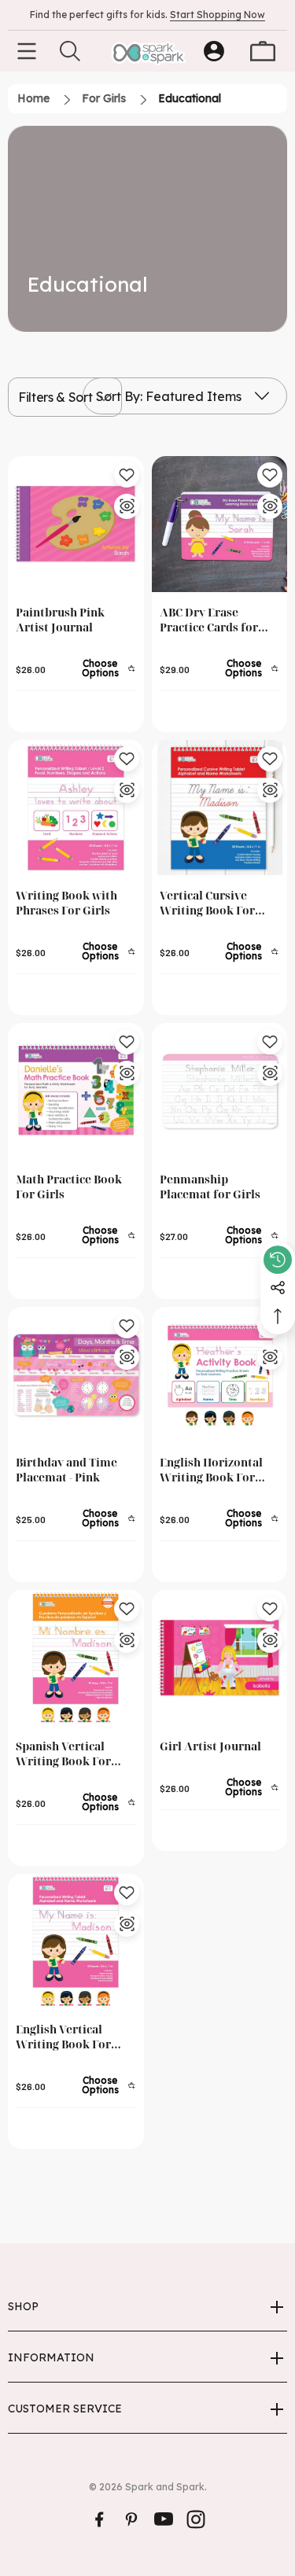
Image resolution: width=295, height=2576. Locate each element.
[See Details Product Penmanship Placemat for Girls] (270, 1073)
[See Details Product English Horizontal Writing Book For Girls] (270, 1357)
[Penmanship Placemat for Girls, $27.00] (220, 1091)
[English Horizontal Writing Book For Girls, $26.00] (220, 1375)
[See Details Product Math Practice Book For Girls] (127, 1073)
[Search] (70, 51)
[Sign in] (214, 51)
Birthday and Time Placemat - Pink (66, 1470)
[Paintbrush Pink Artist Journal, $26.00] (76, 524)
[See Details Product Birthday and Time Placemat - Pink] (127, 1357)
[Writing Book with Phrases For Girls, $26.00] (76, 808)
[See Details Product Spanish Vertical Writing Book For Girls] (127, 1640)
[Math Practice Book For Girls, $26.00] (76, 1091)
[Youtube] (164, 2519)
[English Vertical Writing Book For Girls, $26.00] (76, 1942)
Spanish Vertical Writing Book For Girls (63, 1754)
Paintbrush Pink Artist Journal (60, 620)
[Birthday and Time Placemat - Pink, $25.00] (76, 1375)
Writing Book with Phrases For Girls (66, 903)
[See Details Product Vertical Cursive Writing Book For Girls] (270, 790)
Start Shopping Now (218, 15)
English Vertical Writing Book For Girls (63, 2037)
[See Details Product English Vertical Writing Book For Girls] (127, 1924)
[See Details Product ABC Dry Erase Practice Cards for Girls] (270, 506)
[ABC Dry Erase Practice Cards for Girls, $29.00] (220, 524)
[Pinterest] (131, 2519)
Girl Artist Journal (210, 1746)
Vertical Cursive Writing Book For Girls (207, 903)
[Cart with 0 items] (263, 51)
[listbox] (185, 396)
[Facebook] (99, 2519)
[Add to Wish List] (127, 475)
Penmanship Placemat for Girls (210, 1187)
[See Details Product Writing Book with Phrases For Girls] (127, 790)
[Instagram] (196, 2519)
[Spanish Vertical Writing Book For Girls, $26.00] (76, 1658)
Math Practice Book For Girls (69, 1187)
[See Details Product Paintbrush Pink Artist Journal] (127, 506)
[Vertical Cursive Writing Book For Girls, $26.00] (220, 808)
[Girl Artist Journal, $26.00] (220, 1658)
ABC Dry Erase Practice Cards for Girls (209, 620)
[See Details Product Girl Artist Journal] (270, 1640)
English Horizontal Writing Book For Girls (211, 1470)
